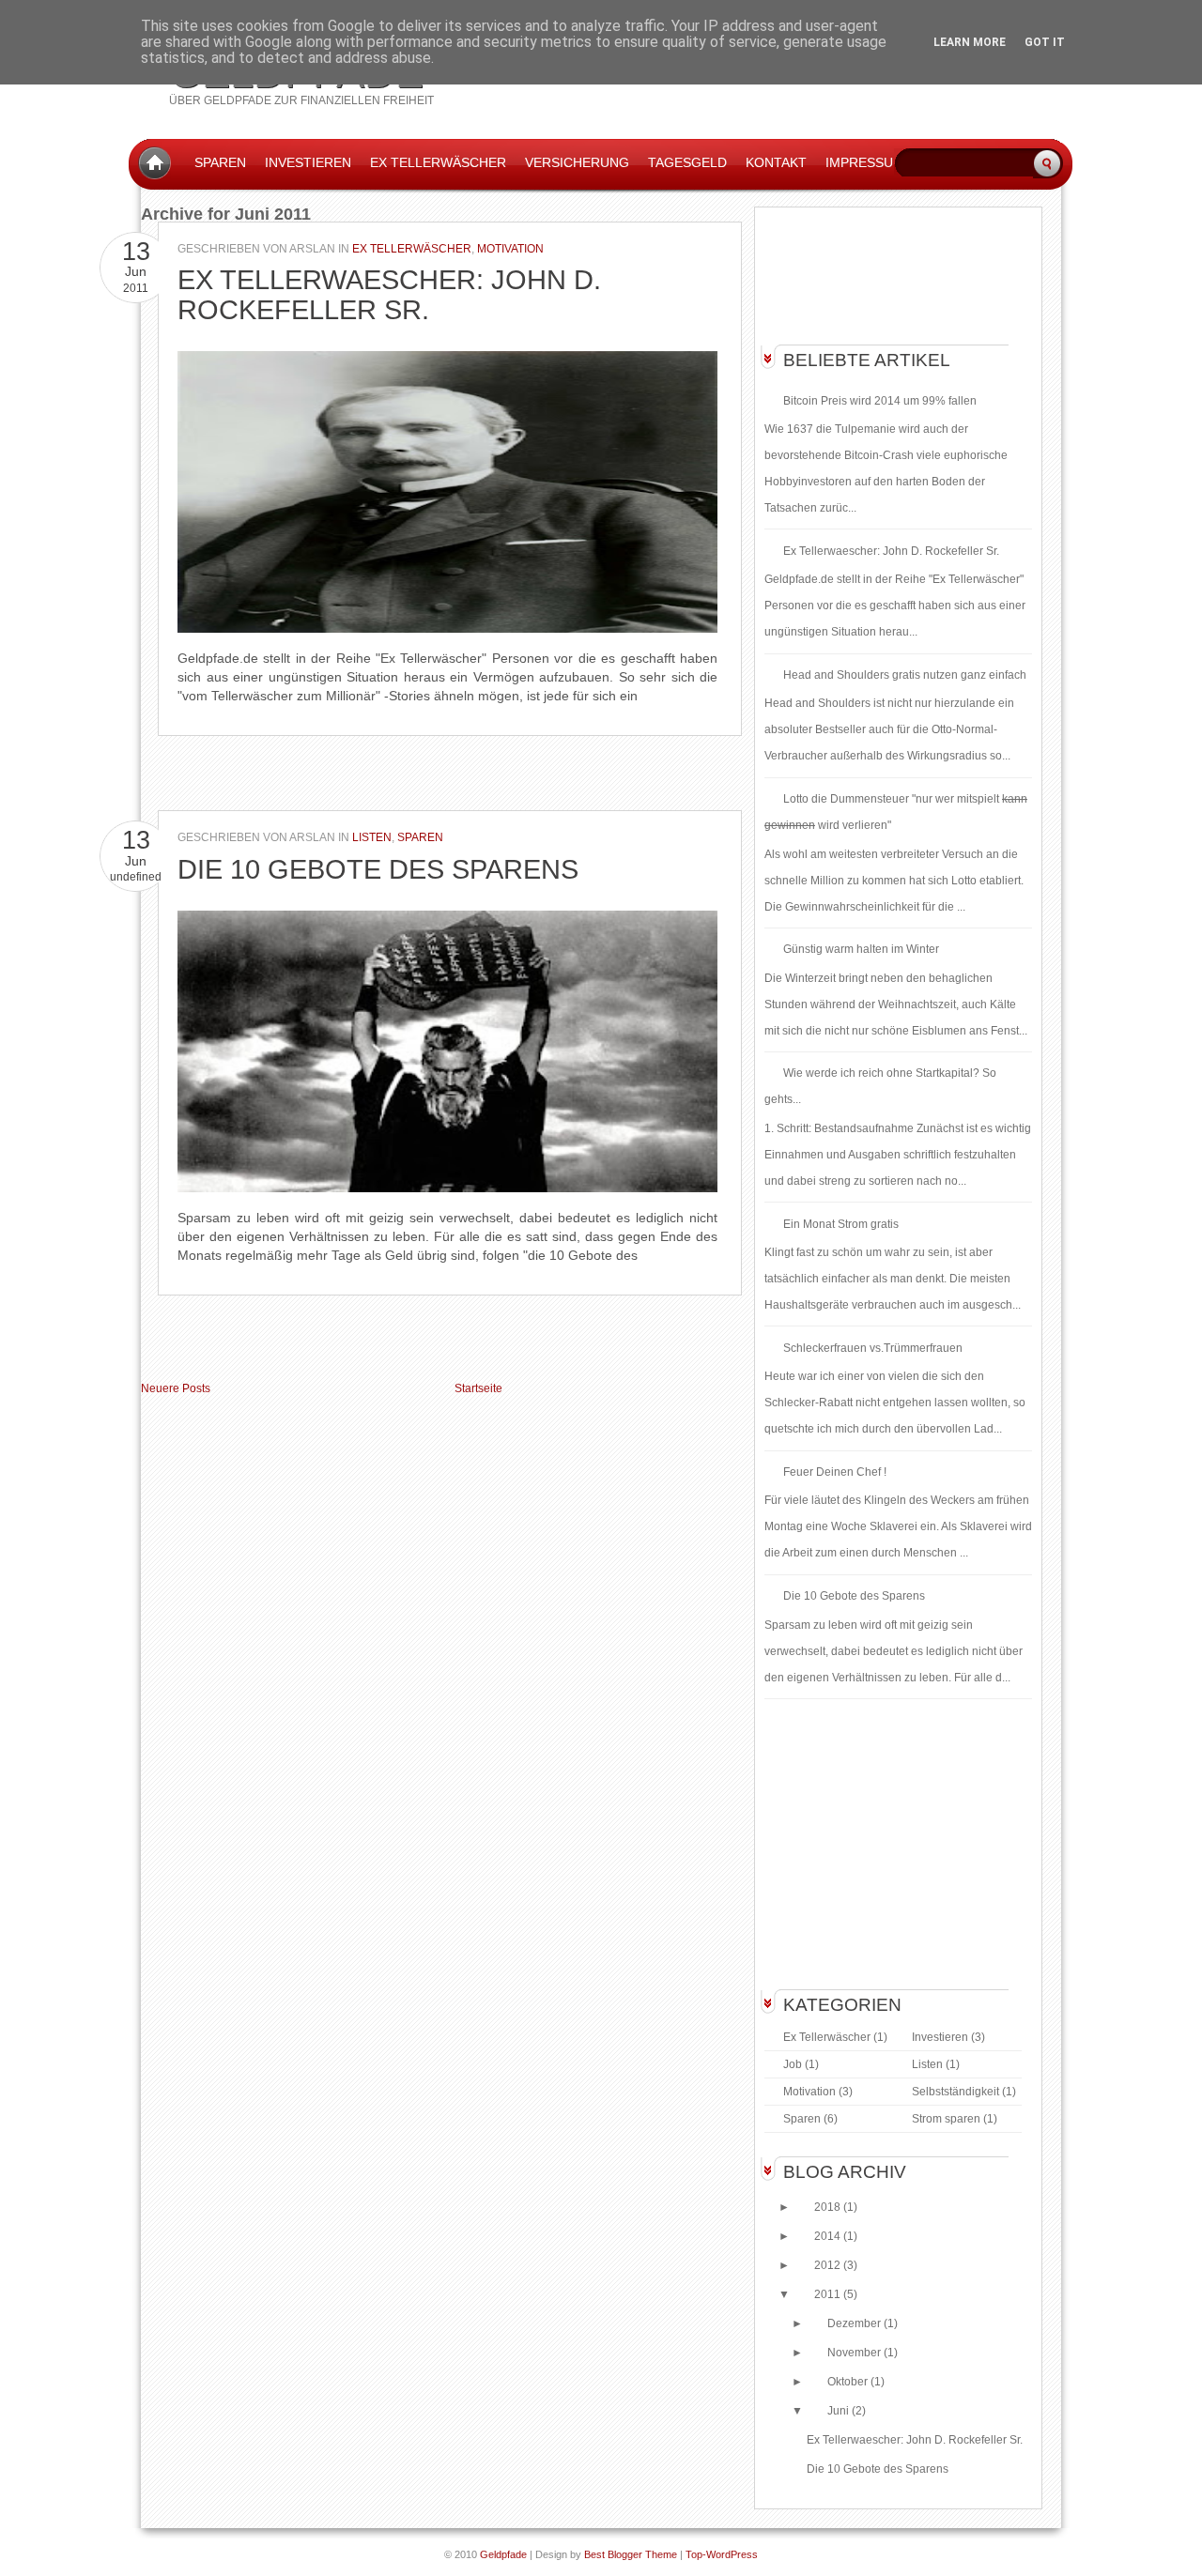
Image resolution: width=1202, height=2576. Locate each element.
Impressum (865, 162)
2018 (829, 2207)
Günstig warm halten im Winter (861, 949)
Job (793, 2064)
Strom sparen (946, 2119)
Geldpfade (503, 2554)
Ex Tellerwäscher (412, 249)
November (855, 2353)
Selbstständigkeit (955, 2092)
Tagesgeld (687, 162)
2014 (829, 2236)
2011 (829, 2294)
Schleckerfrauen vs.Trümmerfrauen (873, 1348)
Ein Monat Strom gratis (841, 1224)
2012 (829, 2265)
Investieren (308, 162)
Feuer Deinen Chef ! (835, 1472)
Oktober (849, 2382)
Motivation (510, 249)
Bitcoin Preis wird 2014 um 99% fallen (880, 401)
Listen (372, 837)
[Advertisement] (361, 778)
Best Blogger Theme (631, 2554)
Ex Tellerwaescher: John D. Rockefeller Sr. (389, 295)
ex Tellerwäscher (438, 162)
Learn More (970, 42)
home (154, 163)
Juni (840, 2411)
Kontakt (776, 162)
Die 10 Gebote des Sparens (378, 869)
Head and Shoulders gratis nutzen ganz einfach (905, 675)
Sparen (220, 162)
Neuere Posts (176, 1388)
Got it (1045, 42)
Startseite (478, 1388)
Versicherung (577, 162)
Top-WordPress (722, 2554)
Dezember (855, 2323)
